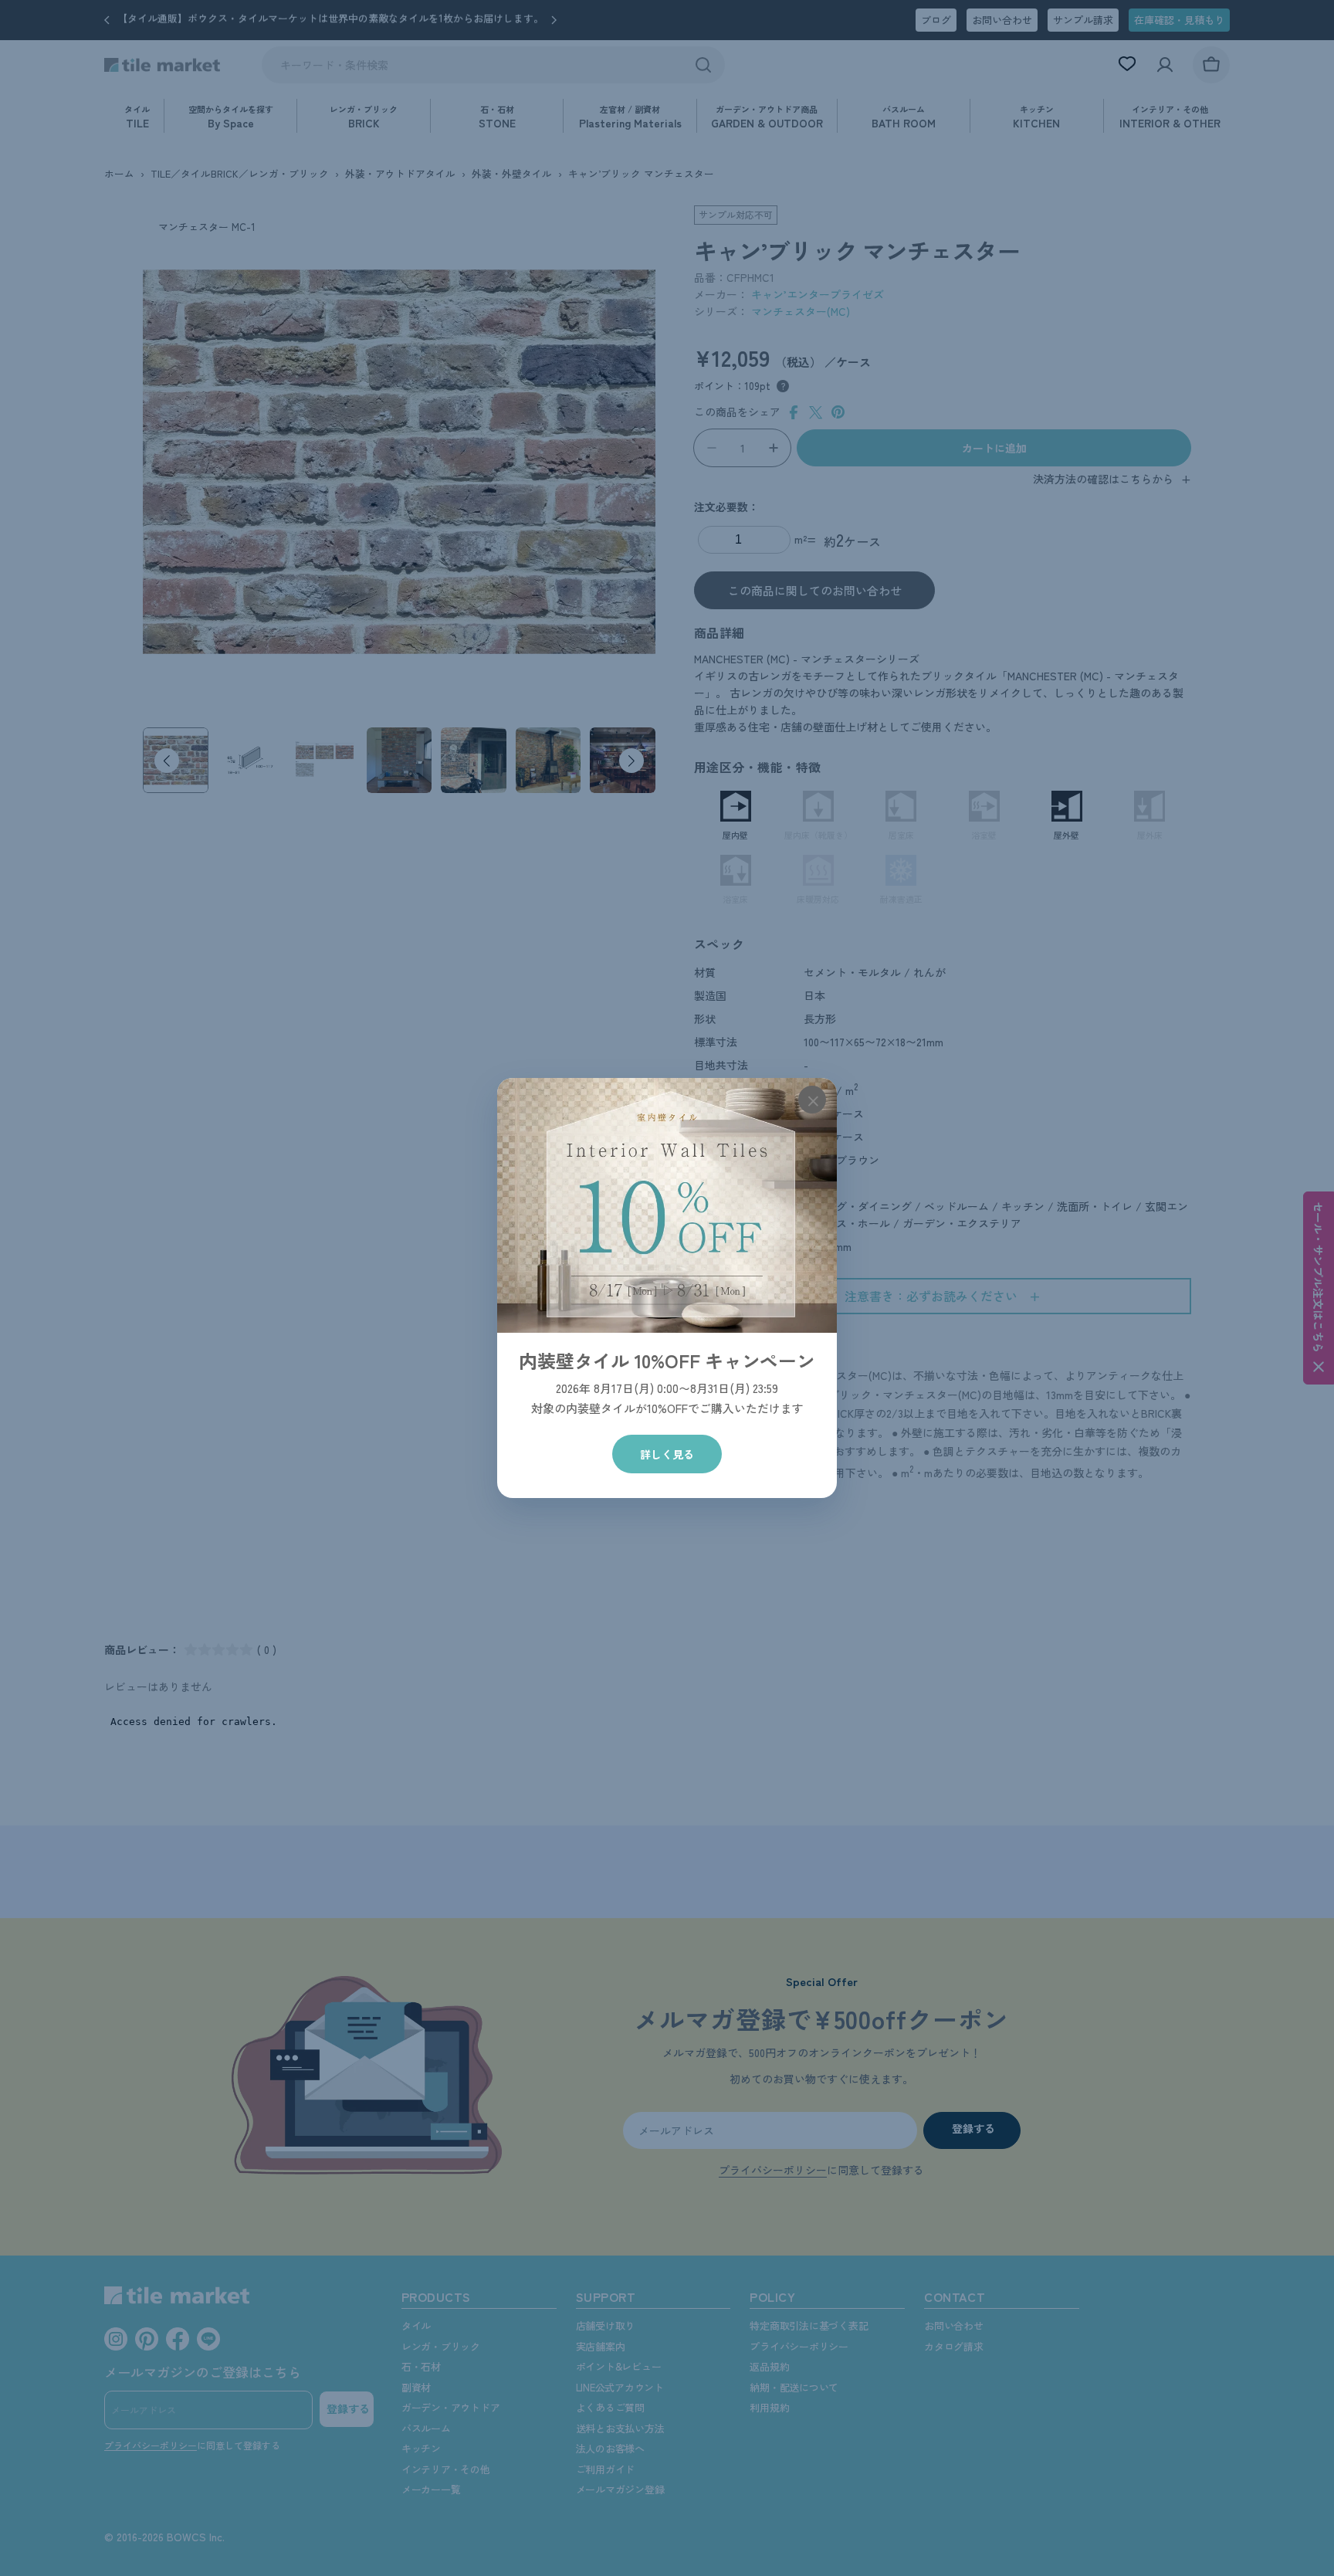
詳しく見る (667, 1454)
